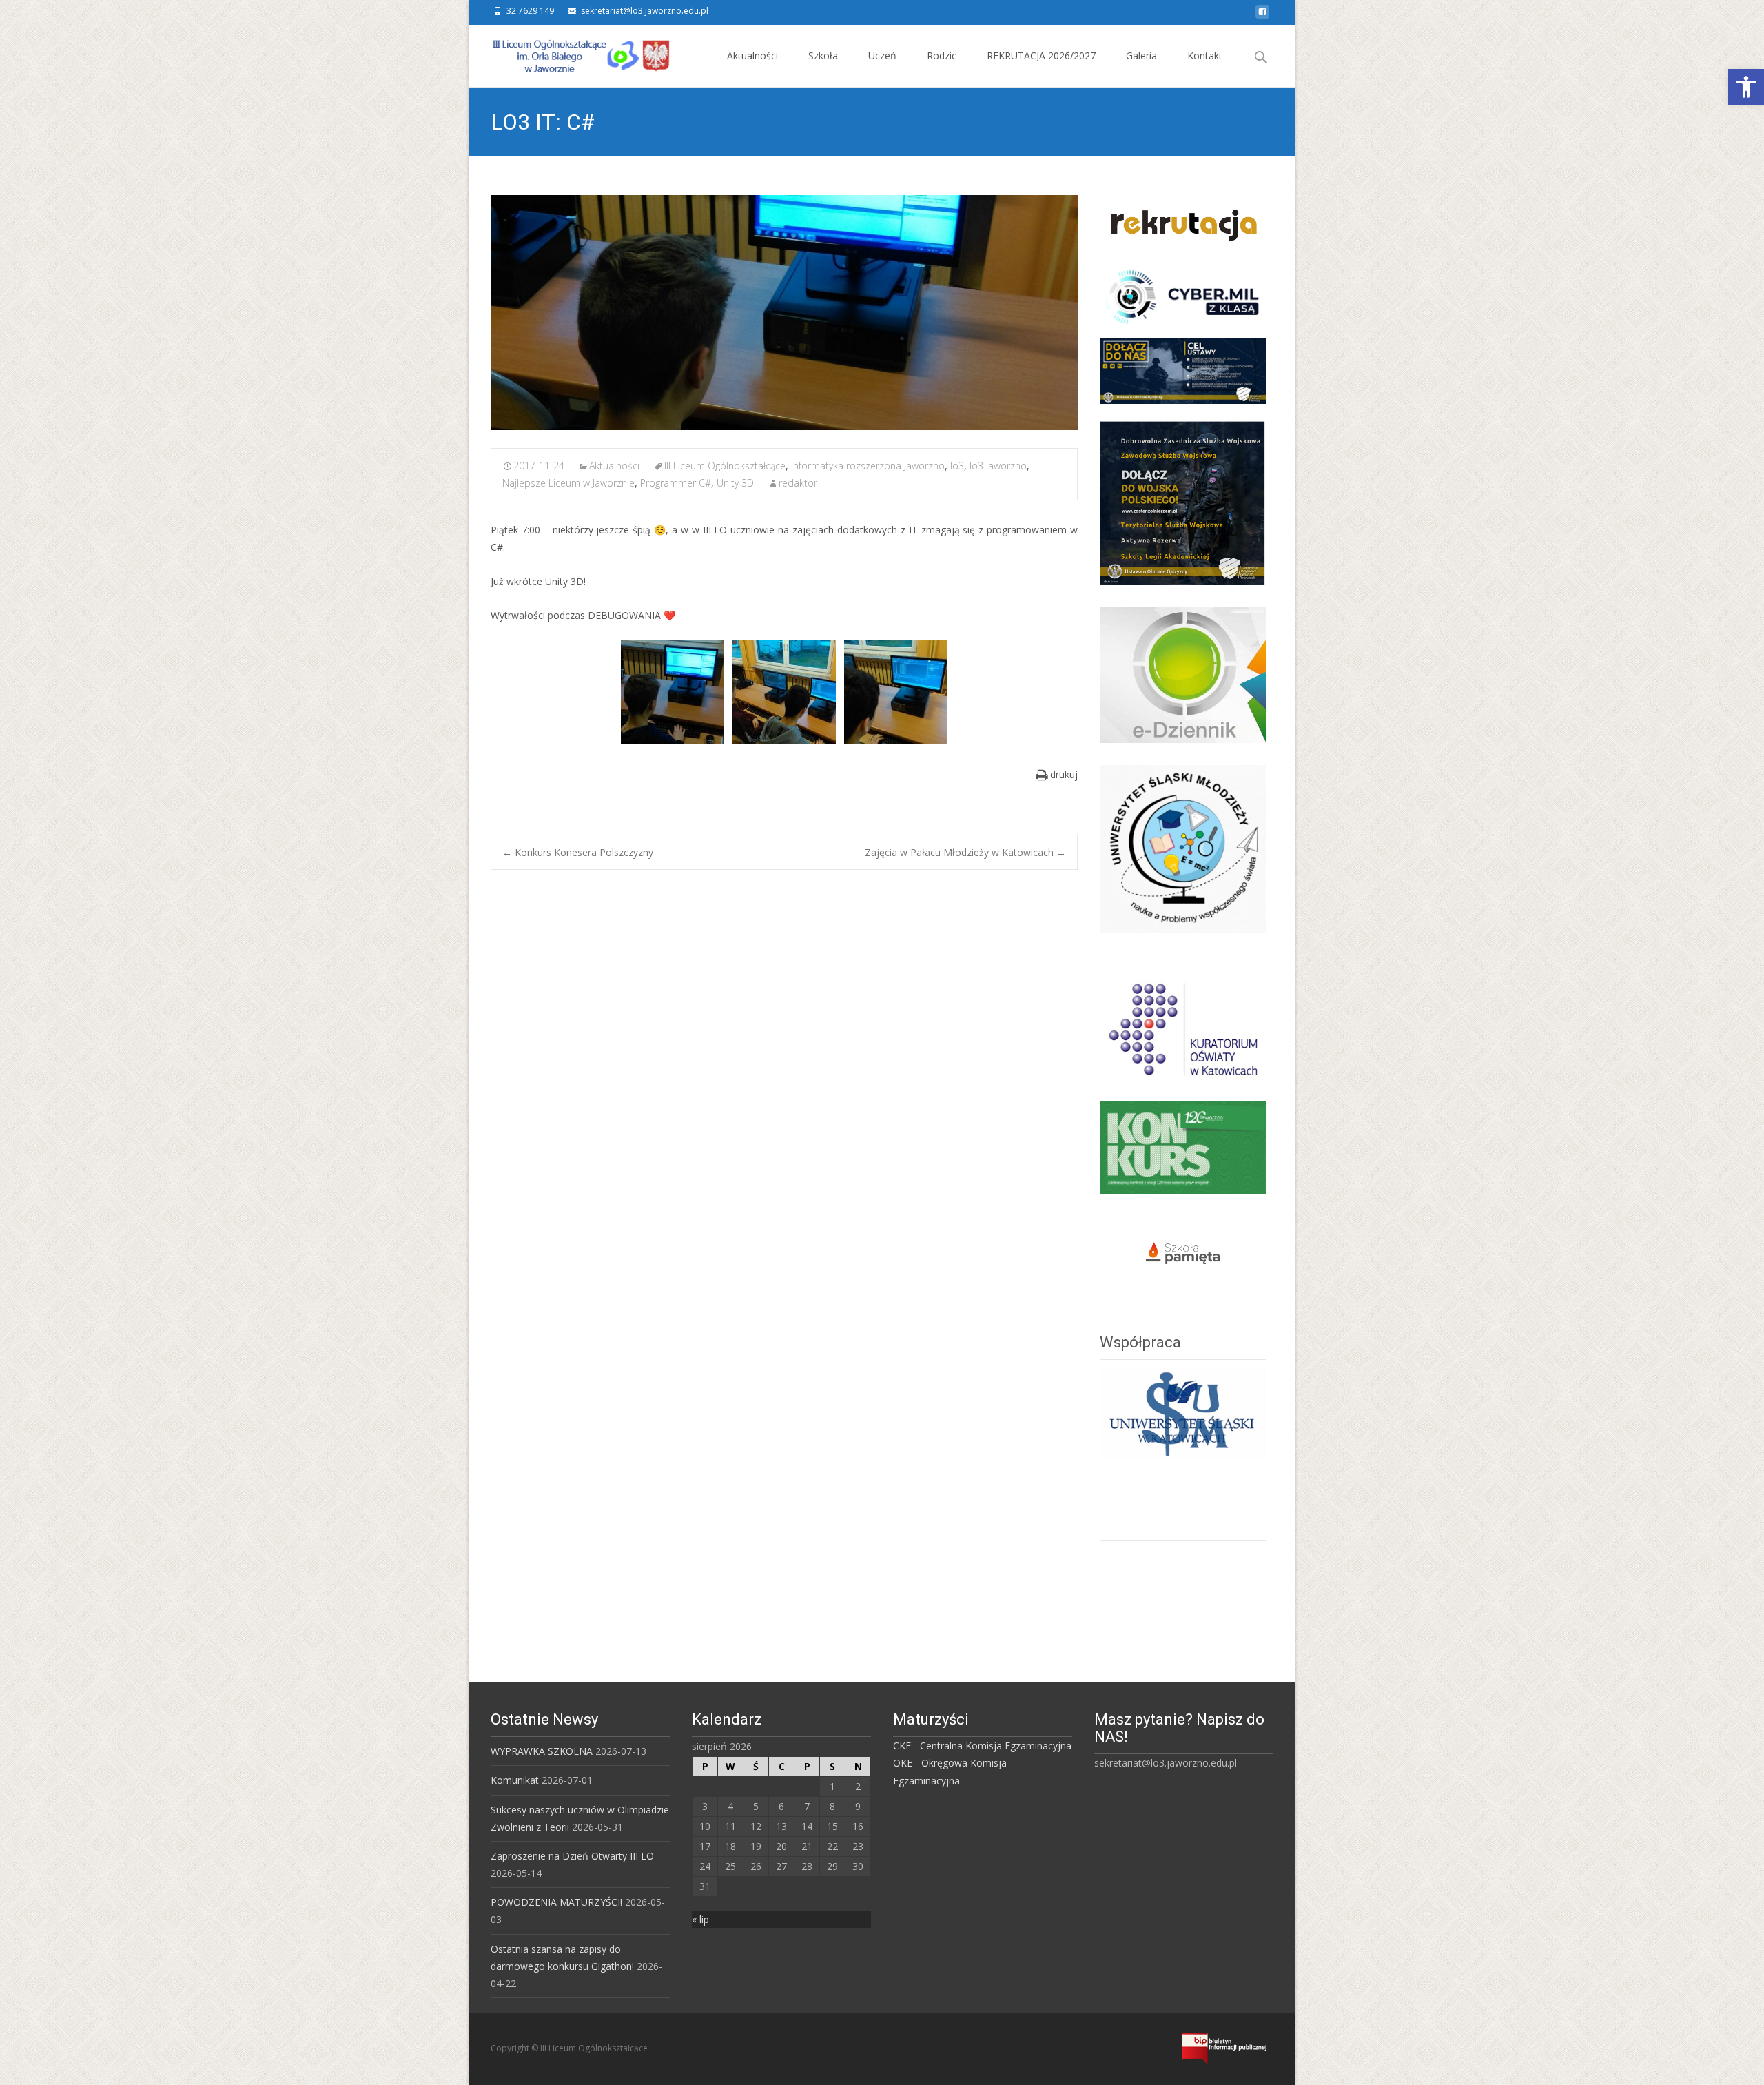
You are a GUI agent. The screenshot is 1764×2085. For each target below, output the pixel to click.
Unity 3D (735, 483)
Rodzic (942, 55)
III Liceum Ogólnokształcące (725, 466)
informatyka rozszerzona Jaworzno (868, 466)
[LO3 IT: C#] (784, 313)
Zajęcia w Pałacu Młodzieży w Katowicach (965, 852)
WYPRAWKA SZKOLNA (542, 1751)
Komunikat (515, 1780)
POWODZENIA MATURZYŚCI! (556, 1902)
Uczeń (882, 55)
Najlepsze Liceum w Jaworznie (568, 483)
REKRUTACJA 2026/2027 (1041, 55)
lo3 (957, 466)
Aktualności (752, 55)
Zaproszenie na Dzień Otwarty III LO (572, 1856)
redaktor (798, 483)
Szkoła (823, 55)
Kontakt (1205, 55)
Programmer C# (676, 483)
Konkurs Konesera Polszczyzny (578, 852)
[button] (1746, 87)
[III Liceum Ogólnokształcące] (571, 52)
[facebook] (1262, 16)
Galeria (1141, 55)
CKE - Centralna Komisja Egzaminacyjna (982, 1746)
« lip (700, 1919)
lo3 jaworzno (998, 466)
